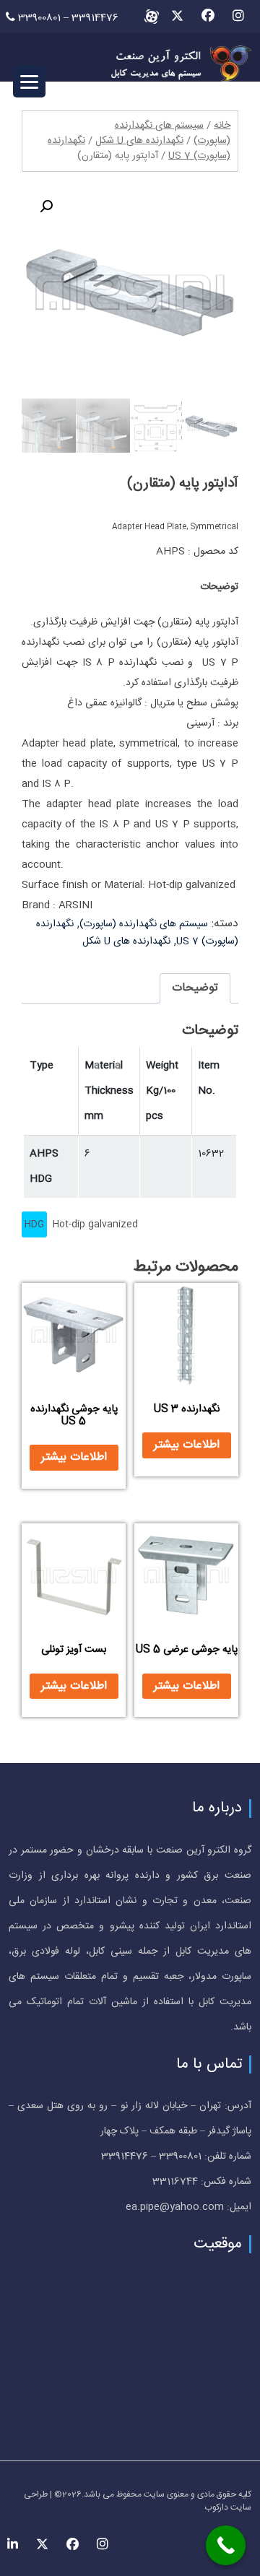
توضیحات (195, 988)
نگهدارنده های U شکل (139, 141)
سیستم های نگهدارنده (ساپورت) (144, 924)
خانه (222, 126)
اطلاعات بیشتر (187, 1445)
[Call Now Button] (226, 2545)
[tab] (195, 988)
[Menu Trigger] (29, 81)
